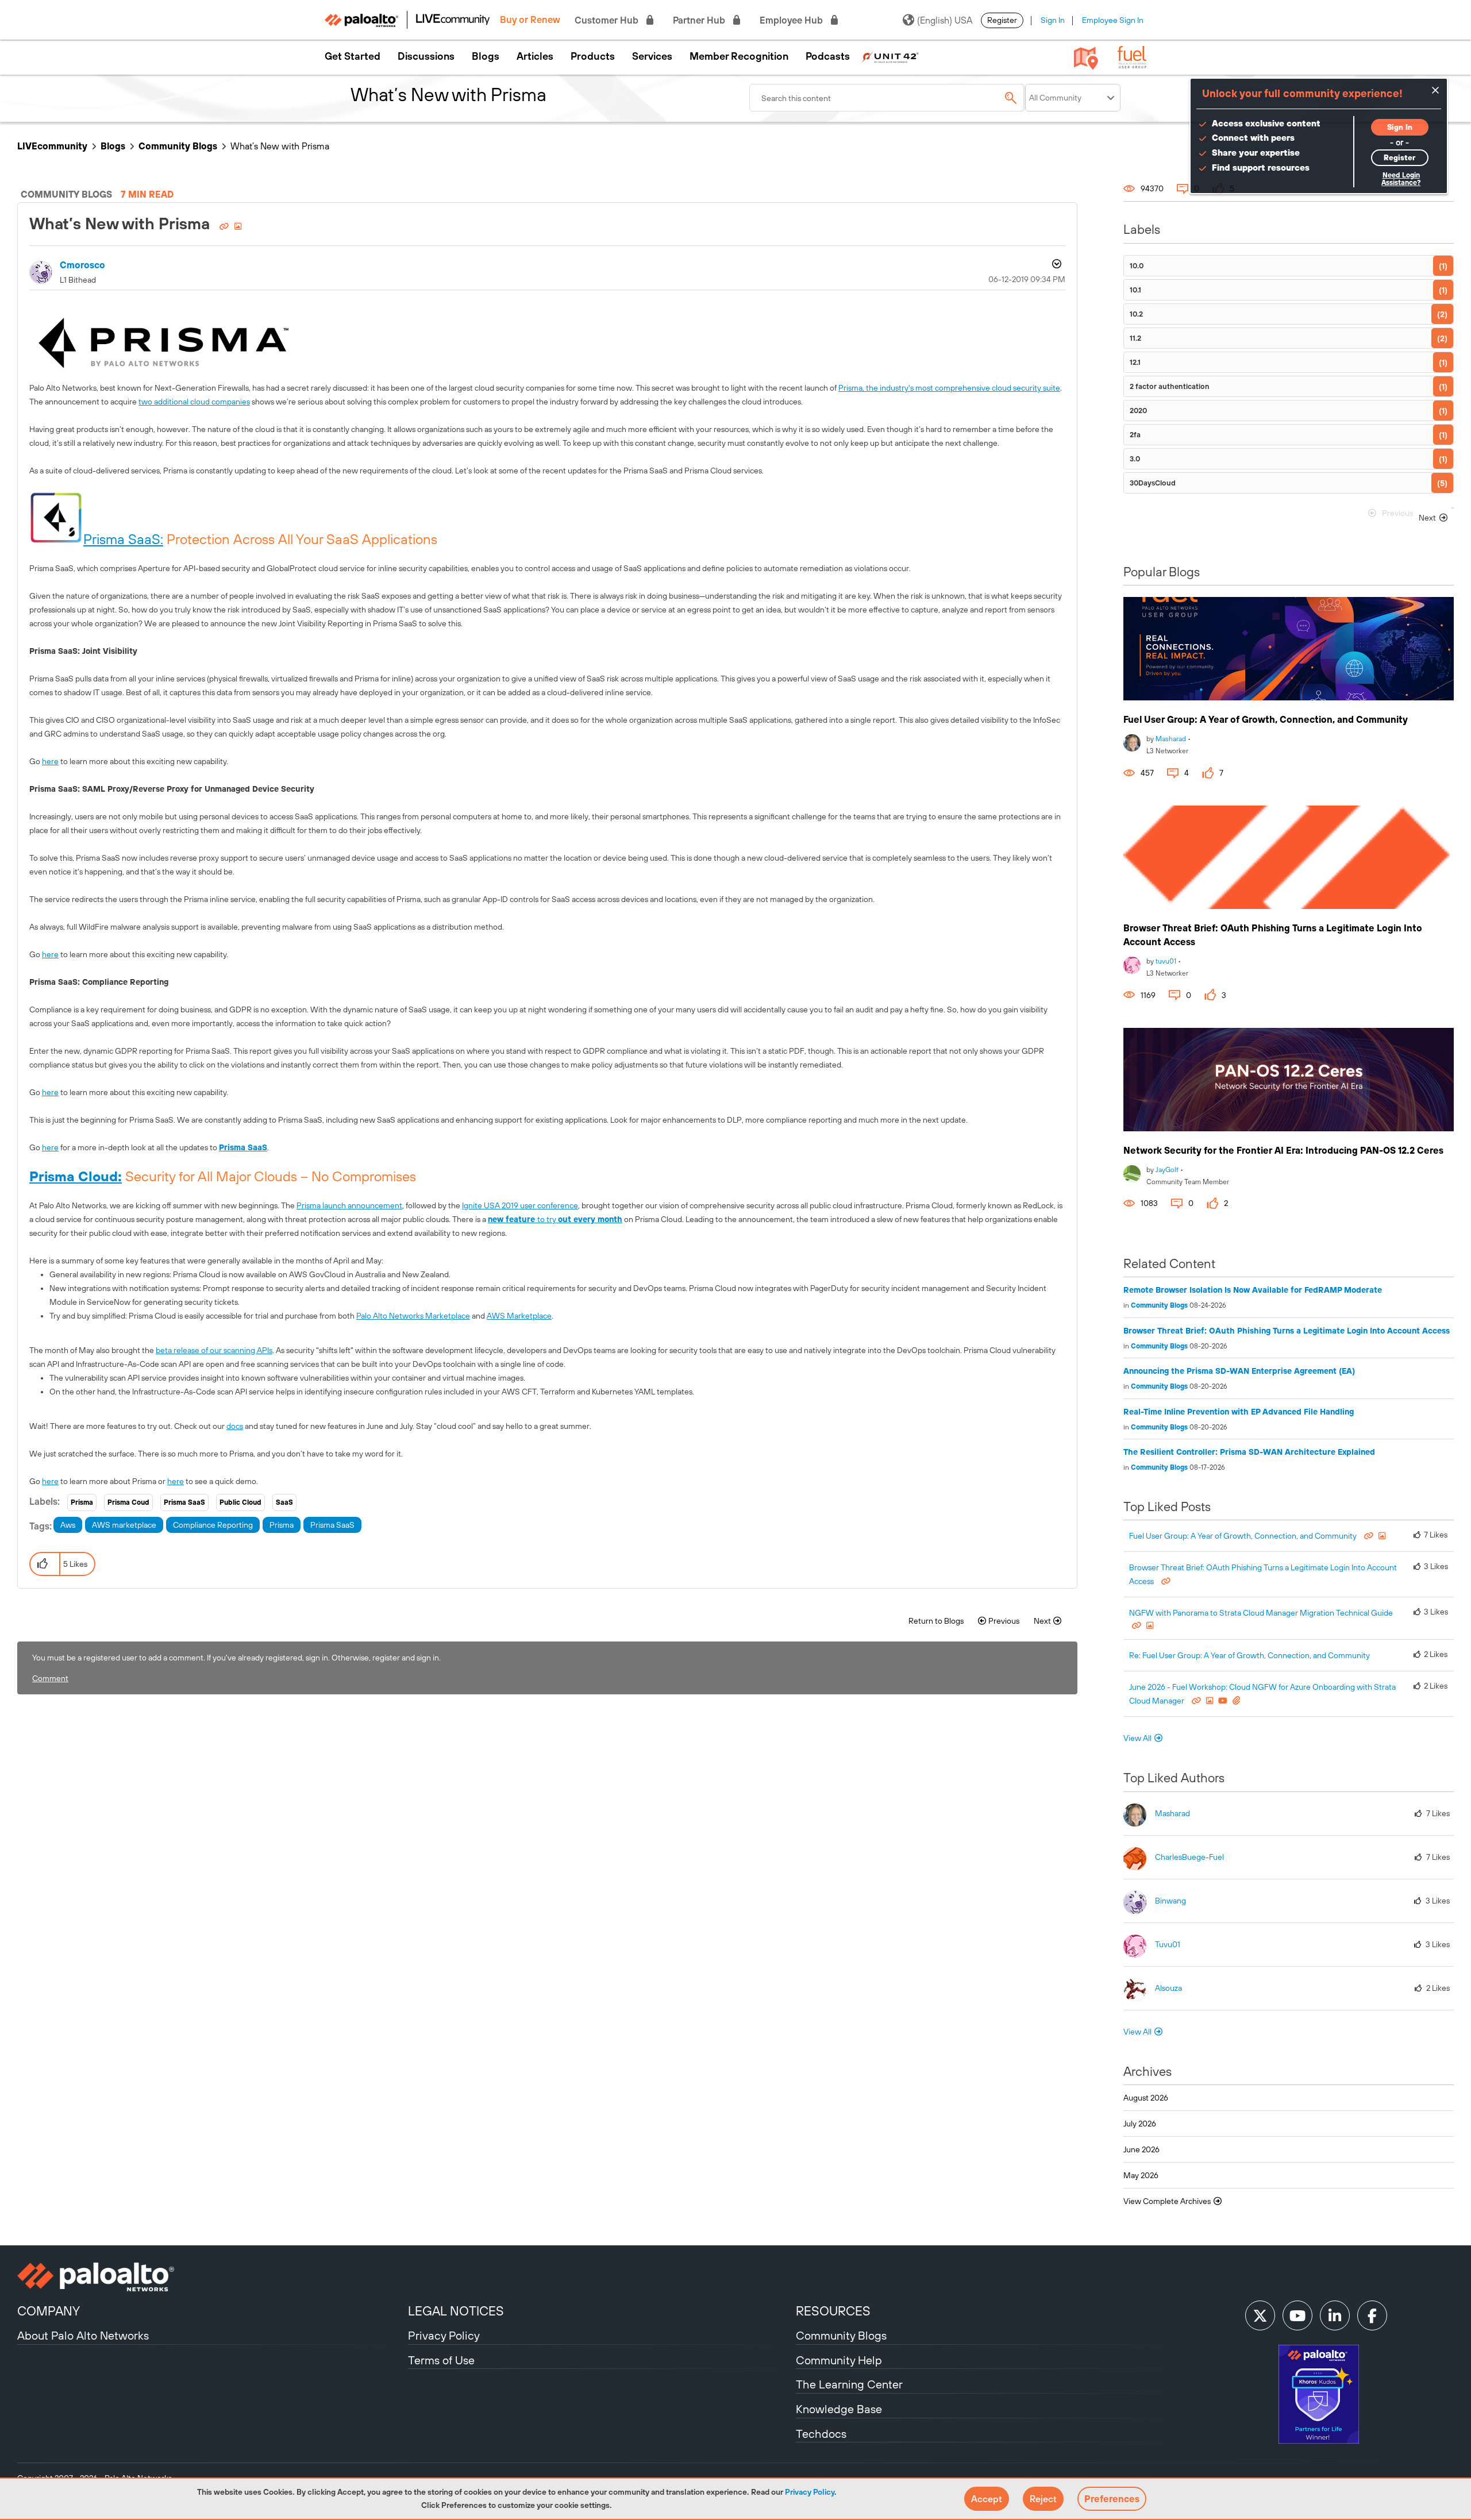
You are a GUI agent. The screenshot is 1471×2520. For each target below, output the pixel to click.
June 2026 (1141, 2149)
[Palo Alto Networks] (211, 2277)
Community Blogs (178, 146)
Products (593, 56)
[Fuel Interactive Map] (1086, 57)
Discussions (426, 56)
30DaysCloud (1153, 483)
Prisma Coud (128, 1502)
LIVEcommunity (52, 146)
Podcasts (828, 56)
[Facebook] (1372, 2315)
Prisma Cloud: (76, 1176)
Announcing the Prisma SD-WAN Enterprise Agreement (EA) (1239, 1371)
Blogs (486, 56)
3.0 (1135, 459)
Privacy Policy (810, 2492)
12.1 (1135, 362)
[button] (987, 2499)
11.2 (1135, 338)
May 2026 (1141, 2175)
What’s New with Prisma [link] (280, 146)
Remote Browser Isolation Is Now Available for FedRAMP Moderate (1253, 1290)
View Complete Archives (1168, 2201)
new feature (513, 1219)
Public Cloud (240, 1502)
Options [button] (1056, 265)
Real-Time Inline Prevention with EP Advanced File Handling (1239, 1412)
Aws (68, 1525)
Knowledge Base (839, 2409)
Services (652, 56)
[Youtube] (1297, 2315)
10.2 (1136, 314)
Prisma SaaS (243, 1147)
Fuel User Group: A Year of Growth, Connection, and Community (1266, 719)
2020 (1138, 411)
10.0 (1137, 266)
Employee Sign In (1113, 20)
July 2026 (1140, 2124)
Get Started (353, 56)
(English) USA (945, 20)
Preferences (1112, 2499)
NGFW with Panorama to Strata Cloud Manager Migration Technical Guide (1261, 1613)
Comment (50, 1678)
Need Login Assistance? (1401, 179)
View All (1137, 1738)
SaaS (284, 1502)
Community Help (839, 2360)
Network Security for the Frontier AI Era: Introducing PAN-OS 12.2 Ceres (1283, 1150)
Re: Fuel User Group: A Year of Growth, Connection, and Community (1249, 1655)
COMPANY (49, 2311)
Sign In (1053, 20)
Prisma (82, 1502)
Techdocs (821, 2434)
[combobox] (887, 98)
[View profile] (1132, 741)
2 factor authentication (1170, 386)
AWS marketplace (124, 1525)
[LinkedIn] (1335, 2315)
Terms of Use (441, 2360)
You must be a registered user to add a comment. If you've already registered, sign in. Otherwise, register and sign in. (236, 1658)
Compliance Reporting (213, 1525)
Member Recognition (739, 56)
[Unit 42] (890, 56)
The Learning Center (849, 2384)
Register (1002, 20)
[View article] (1289, 649)
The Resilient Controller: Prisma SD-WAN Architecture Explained (1249, 1452)
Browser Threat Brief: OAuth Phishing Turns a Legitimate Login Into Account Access (1287, 1331)
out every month (590, 1219)
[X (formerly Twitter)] (1260, 2315)
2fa (1135, 435)
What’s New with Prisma (122, 224)
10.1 (1135, 290)
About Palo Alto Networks (83, 2335)
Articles (535, 56)
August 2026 (1146, 2098)
